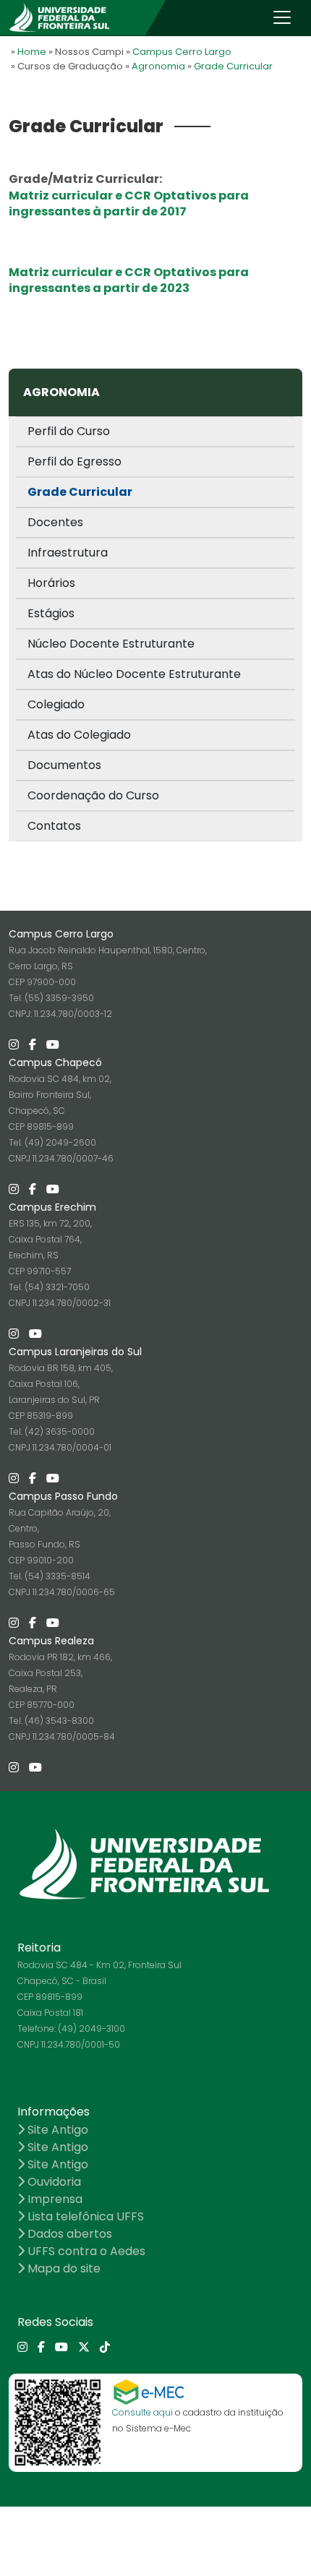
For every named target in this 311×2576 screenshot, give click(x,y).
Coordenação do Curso (93, 795)
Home (32, 52)
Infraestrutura (68, 553)
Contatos (54, 826)
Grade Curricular (233, 66)
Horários (51, 583)
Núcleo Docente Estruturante (111, 644)
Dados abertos (68, 2234)
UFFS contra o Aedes (85, 2251)
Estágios (51, 613)
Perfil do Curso (69, 431)
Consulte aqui (142, 2412)
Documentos (64, 765)
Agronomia (158, 66)
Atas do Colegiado (79, 735)
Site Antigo (56, 2130)
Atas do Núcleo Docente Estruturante (134, 674)
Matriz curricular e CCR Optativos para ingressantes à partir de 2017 (129, 203)
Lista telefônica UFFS (84, 2216)
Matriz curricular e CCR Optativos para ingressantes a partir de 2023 (129, 280)
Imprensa (54, 2199)
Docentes (55, 522)
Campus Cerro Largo (182, 52)
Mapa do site (63, 2268)
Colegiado (56, 704)
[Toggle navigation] (282, 17)
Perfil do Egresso (74, 461)
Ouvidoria (53, 2182)
